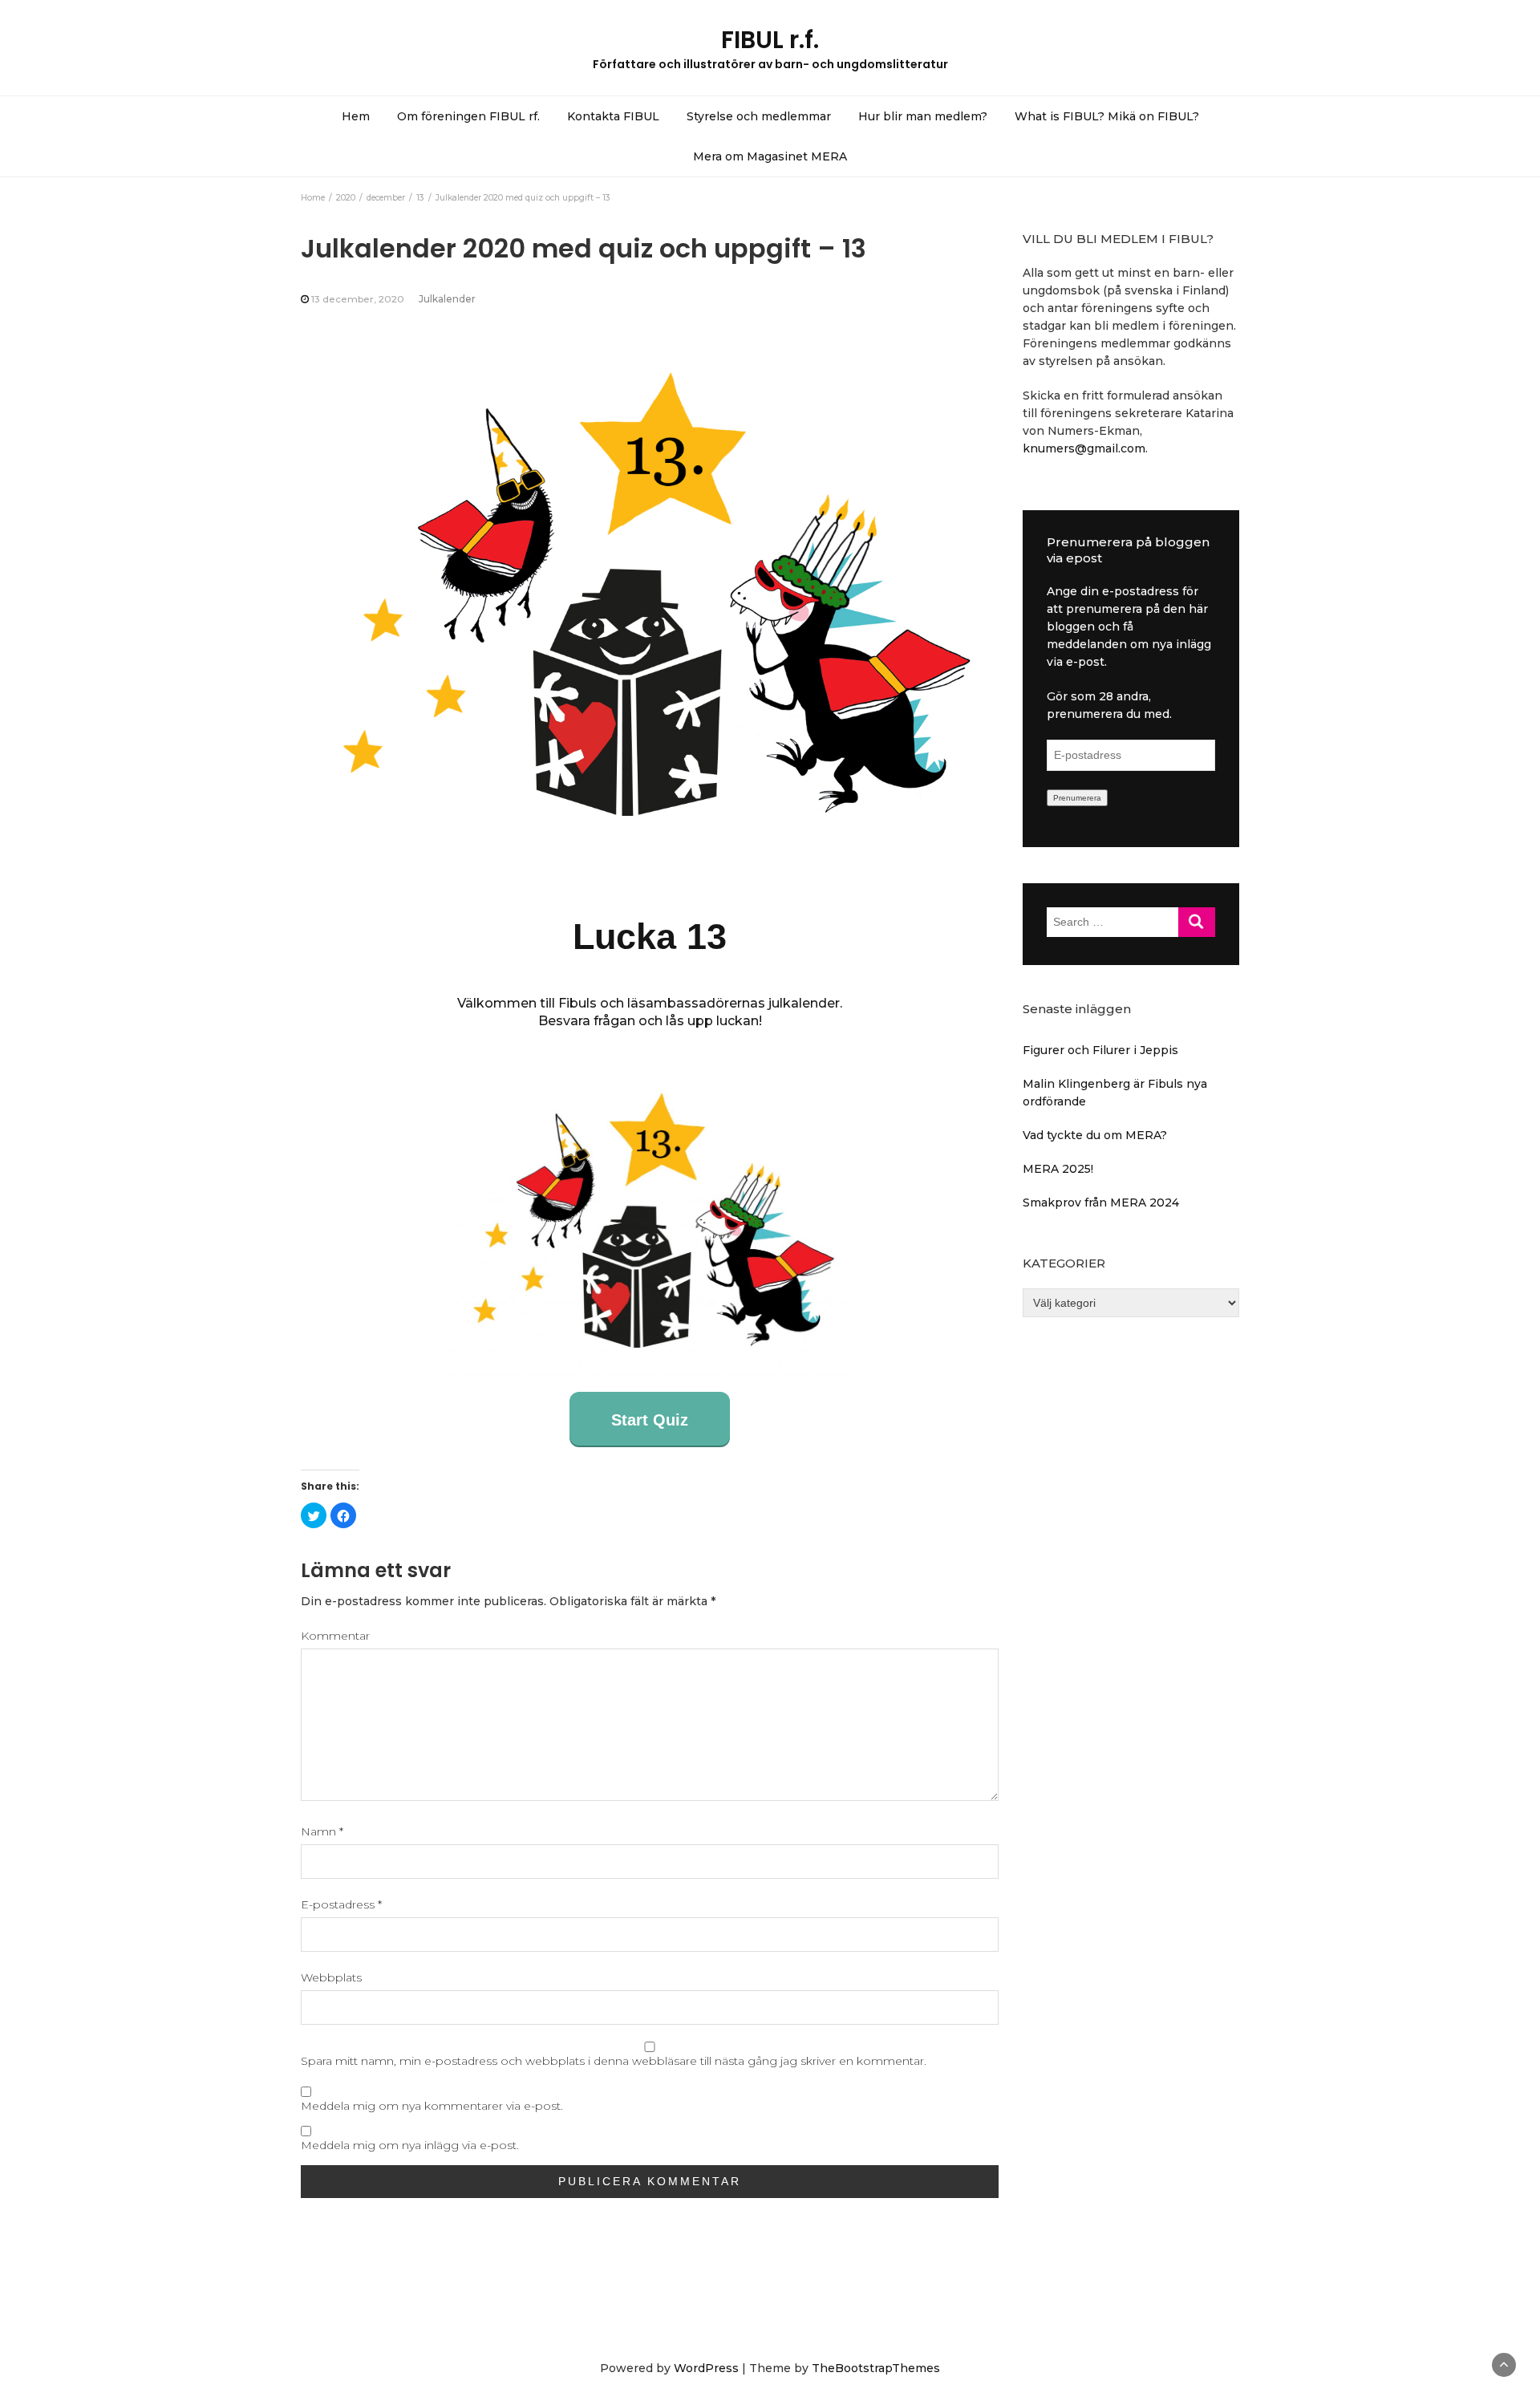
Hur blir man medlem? (923, 116)
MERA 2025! (1058, 1169)
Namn (322, 1831)
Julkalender (447, 299)
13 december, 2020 (358, 299)
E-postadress (341, 1904)
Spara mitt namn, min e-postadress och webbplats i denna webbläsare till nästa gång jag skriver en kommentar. (614, 2061)
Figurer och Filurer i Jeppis (1100, 1050)
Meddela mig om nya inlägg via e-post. (410, 2145)
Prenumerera (1077, 798)
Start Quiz (650, 1420)
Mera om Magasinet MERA (770, 156)
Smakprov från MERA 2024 (1101, 1203)
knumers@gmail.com (1084, 448)
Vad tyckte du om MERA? (1095, 1135)
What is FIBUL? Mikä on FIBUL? (1107, 116)
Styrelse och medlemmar (759, 116)
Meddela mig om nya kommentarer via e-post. (432, 2106)
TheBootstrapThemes (876, 2368)
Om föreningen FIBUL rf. (468, 116)
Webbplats (331, 1977)
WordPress (706, 2368)
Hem (356, 116)
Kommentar (335, 1636)
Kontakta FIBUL (613, 116)
